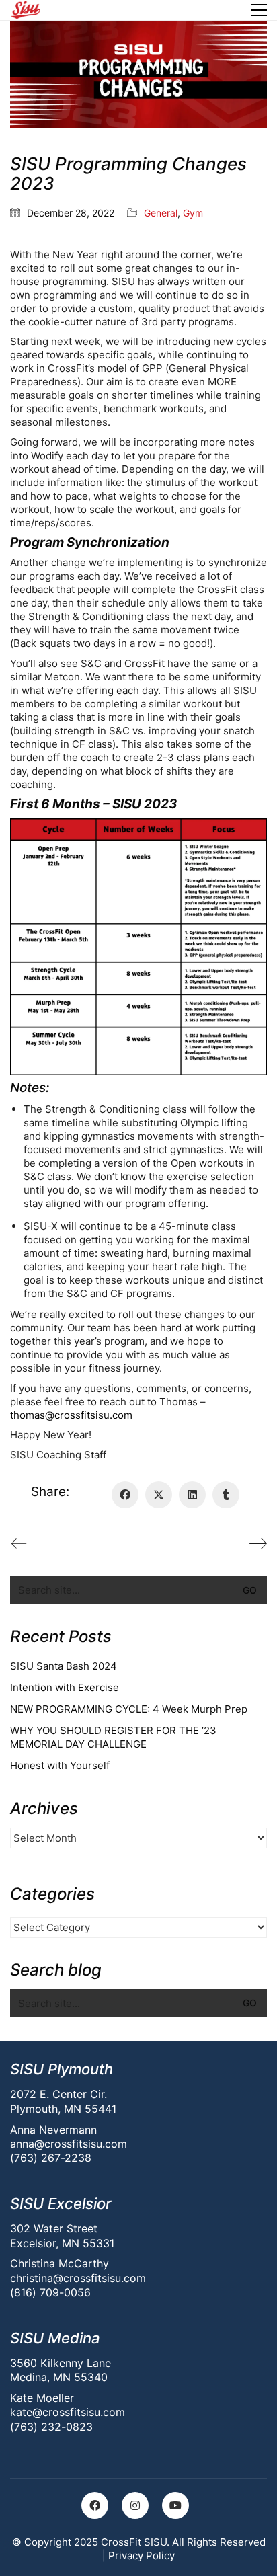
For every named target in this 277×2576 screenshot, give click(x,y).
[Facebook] (125, 1495)
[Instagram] (135, 2505)
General (161, 213)
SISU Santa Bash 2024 (64, 1666)
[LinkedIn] (192, 1495)
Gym (193, 213)
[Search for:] (138, 1590)
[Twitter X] (159, 1495)
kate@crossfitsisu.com (68, 2412)
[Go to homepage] (25, 10)
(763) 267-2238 (51, 2158)
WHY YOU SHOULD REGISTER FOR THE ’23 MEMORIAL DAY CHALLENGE (113, 1737)
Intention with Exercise (65, 1687)
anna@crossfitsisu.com (69, 2144)
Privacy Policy (142, 2555)
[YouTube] (175, 2505)
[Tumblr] (226, 1495)
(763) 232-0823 (51, 2427)
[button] (259, 10)
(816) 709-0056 (50, 2292)
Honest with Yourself (60, 1765)
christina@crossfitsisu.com (78, 2278)
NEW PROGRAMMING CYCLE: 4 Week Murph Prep (129, 1709)
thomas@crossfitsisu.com (71, 1415)
